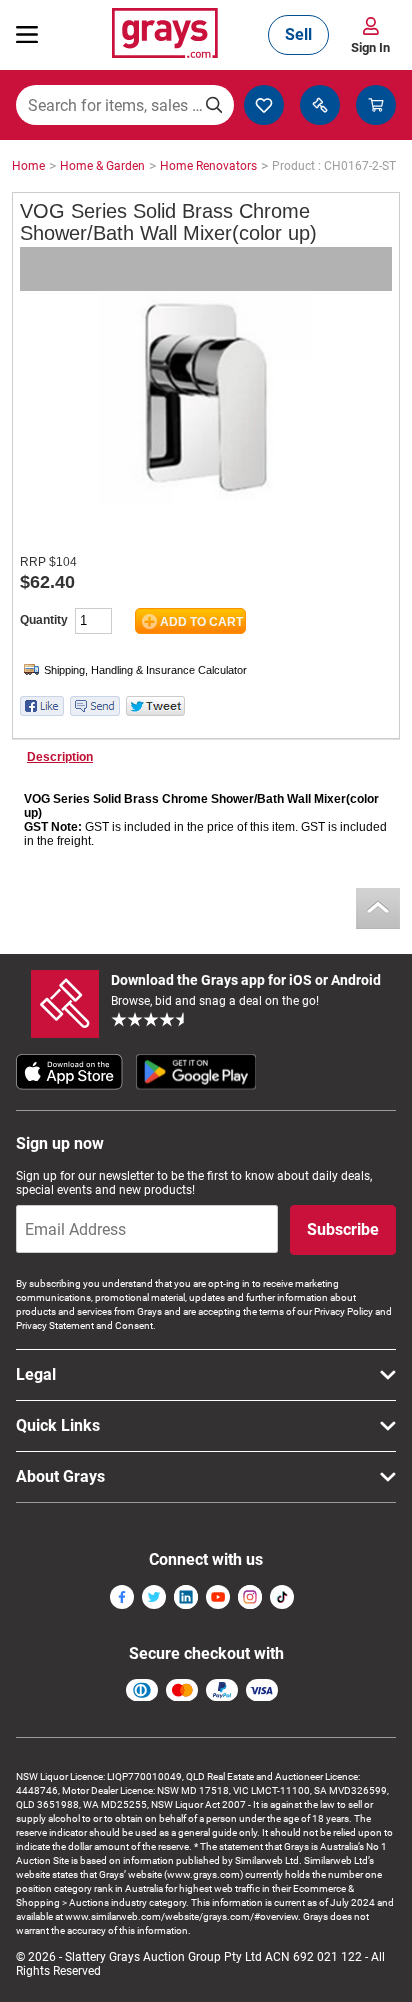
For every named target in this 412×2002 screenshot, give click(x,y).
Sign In (370, 47)
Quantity (44, 620)
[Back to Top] (378, 908)
